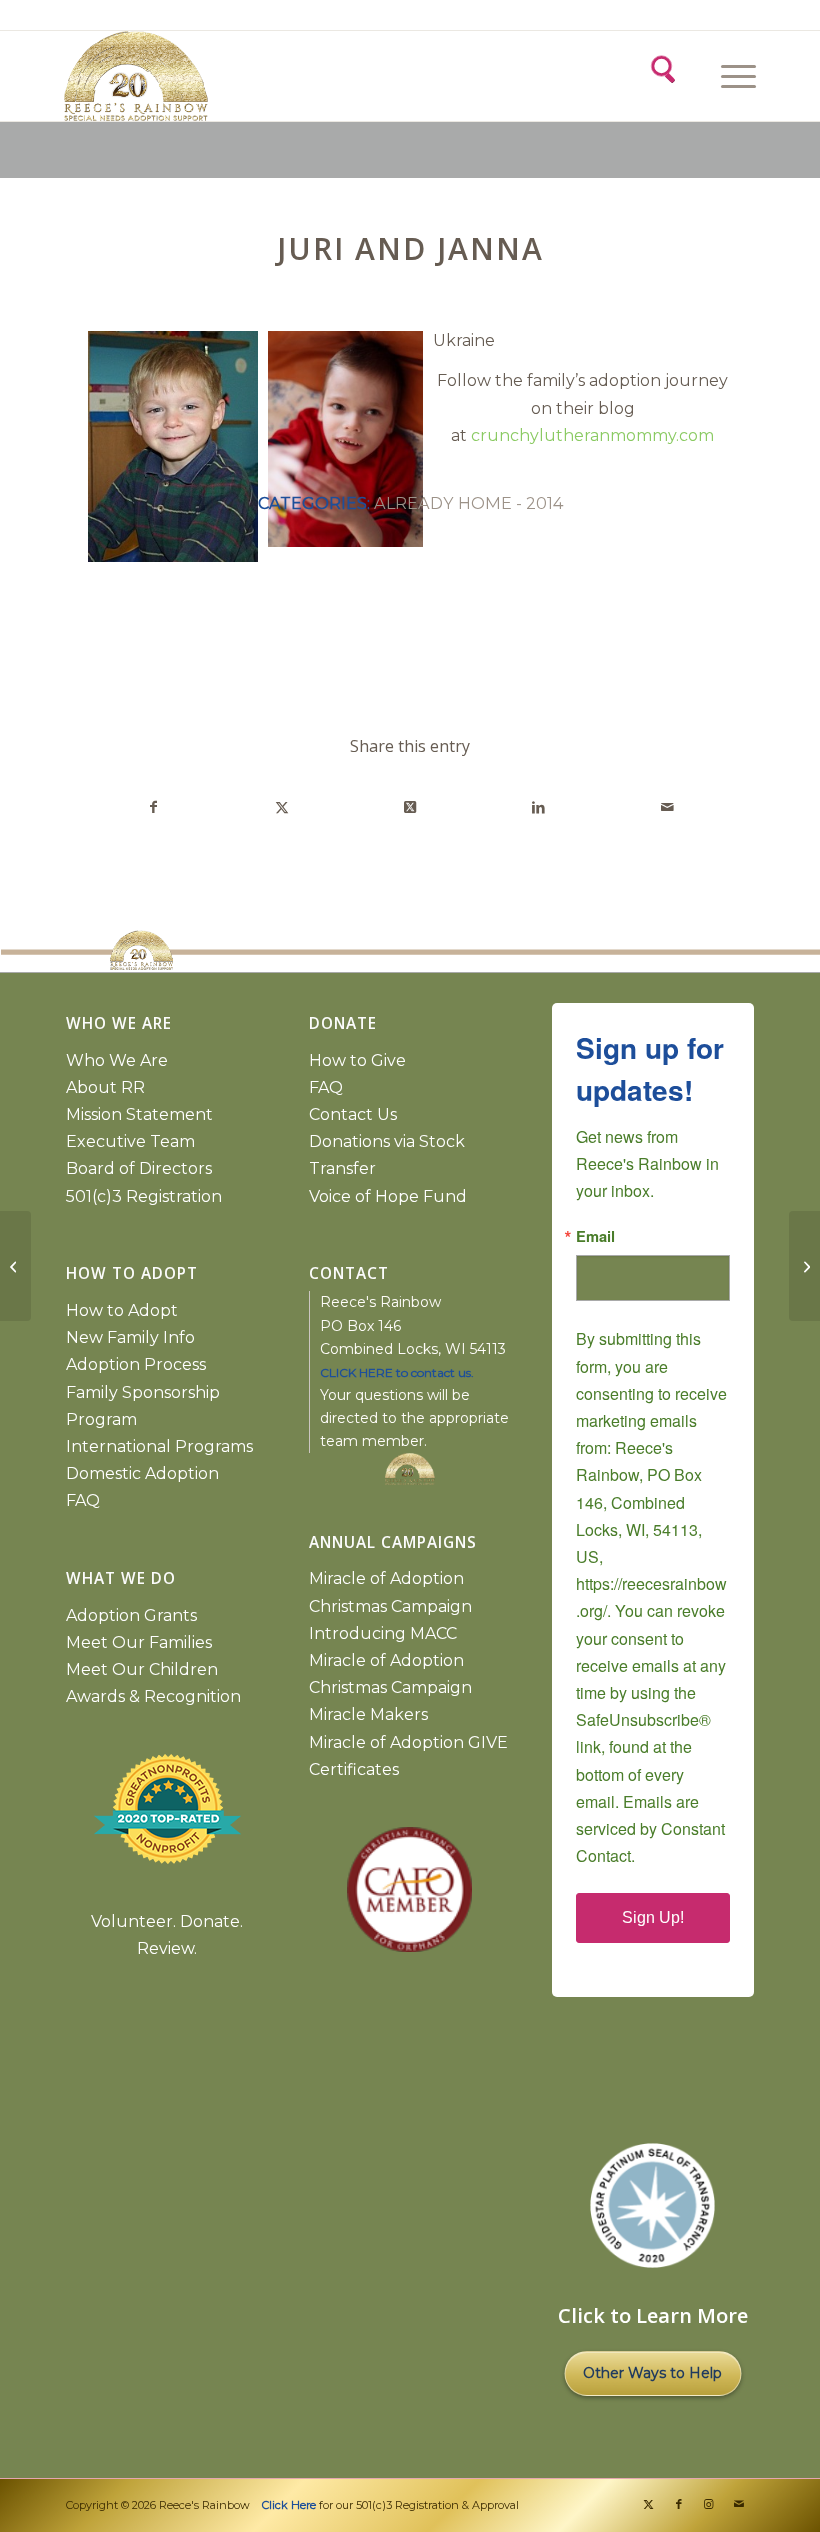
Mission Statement (139, 1114)
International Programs (159, 1446)
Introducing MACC (383, 1633)
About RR (105, 1087)
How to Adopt (122, 1310)
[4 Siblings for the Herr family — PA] (804, 1266)
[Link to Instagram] (709, 2504)
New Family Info (130, 1337)
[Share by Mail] (667, 807)
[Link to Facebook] (679, 2504)
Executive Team (130, 1141)
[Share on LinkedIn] (538, 807)
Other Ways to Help (652, 2373)
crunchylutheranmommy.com (592, 435)
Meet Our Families (139, 1642)
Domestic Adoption (142, 1473)
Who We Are (117, 1060)
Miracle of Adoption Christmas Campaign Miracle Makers (390, 1687)
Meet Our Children (142, 1669)
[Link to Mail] (739, 2504)
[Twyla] (15, 1266)
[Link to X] (649, 2504)
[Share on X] (281, 807)
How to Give (357, 1060)
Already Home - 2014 (468, 503)
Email (595, 1236)
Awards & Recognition (153, 1696)
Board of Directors (139, 1168)
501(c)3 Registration (144, 1196)
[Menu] (728, 76)
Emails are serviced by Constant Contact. (650, 1828)
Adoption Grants (131, 1615)
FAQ (83, 1500)
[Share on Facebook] (153, 807)
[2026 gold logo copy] (237, 76)
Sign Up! (653, 1917)
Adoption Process (136, 1364)
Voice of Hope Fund (388, 1196)
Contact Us (353, 1114)
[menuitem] (735, 76)
